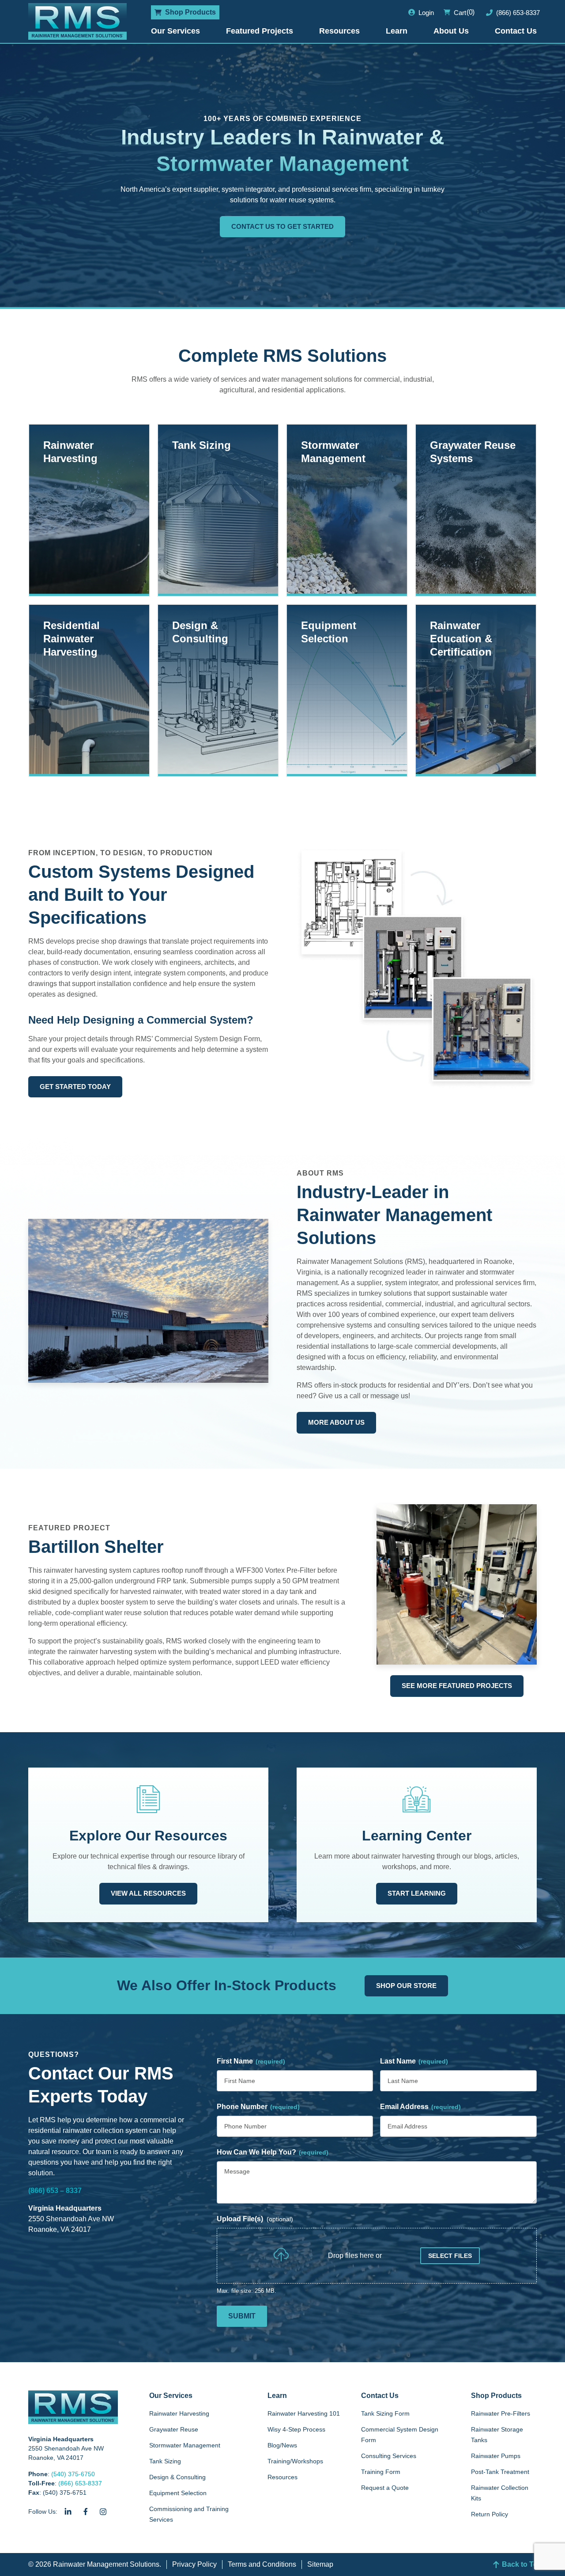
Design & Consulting (177, 2477)
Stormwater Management (185, 2445)
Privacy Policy (194, 2564)
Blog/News (282, 2445)
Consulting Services (389, 2456)
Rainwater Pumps (496, 2456)
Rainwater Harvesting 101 (304, 2413)
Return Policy (490, 2514)
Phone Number (258, 2107)
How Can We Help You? (273, 2152)
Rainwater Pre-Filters (501, 2413)
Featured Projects (260, 31)
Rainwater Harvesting (179, 2413)
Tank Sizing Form (385, 2413)
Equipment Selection (178, 2493)
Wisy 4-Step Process (296, 2429)
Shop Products (496, 2396)
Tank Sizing (165, 2461)
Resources (339, 31)
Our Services (175, 31)
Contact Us (516, 31)
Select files (450, 2256)
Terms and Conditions (262, 2564)
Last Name (414, 2061)
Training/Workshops (295, 2461)
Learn (397, 31)
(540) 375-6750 (73, 2474)
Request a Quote (385, 2488)
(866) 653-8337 (80, 2483)
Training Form (381, 2472)
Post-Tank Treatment (500, 2472)
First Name (251, 2061)
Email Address (420, 2107)
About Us (451, 31)
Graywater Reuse (174, 2429)
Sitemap (320, 2564)
